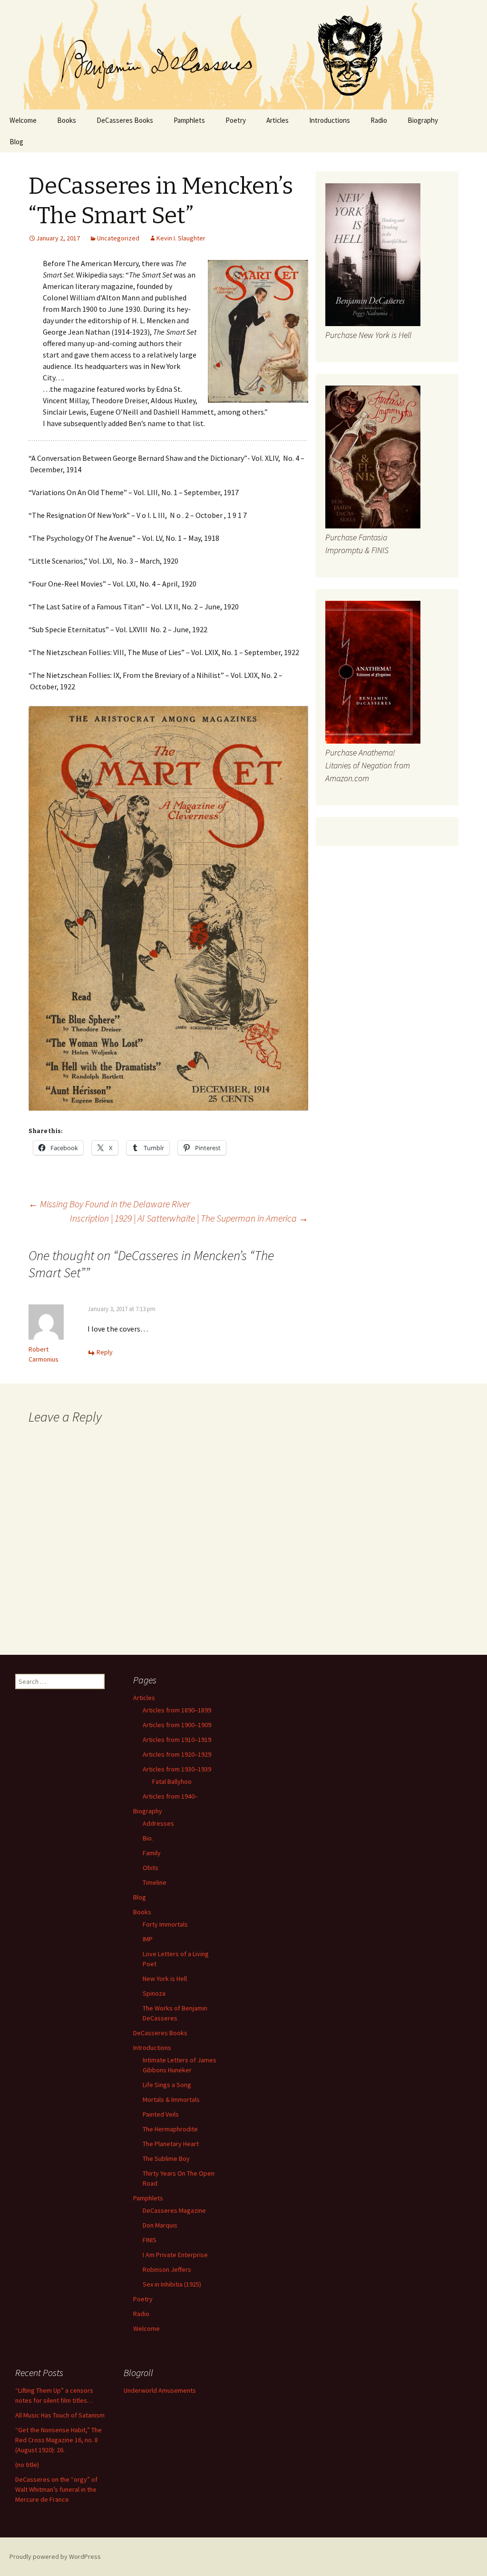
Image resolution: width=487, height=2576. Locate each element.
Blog (16, 142)
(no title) (27, 2465)
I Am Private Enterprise (175, 2255)
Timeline (155, 1882)
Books (67, 120)
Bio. (148, 1838)
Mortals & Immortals (171, 2099)
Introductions (330, 120)
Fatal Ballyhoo (172, 1781)
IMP (148, 1939)
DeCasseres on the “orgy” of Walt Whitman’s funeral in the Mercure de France (56, 2489)
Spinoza (154, 1993)
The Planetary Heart (171, 2144)
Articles (278, 120)
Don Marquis (160, 2225)
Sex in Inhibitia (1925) (172, 2284)
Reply (105, 1352)
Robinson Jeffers (167, 2269)
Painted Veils (161, 2114)
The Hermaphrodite (170, 2129)
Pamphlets (189, 120)
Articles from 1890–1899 (177, 1710)
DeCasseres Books (125, 120)
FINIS (150, 2240)
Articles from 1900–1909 (177, 1725)
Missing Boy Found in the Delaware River (109, 1204)
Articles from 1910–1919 (177, 1740)
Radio (379, 120)
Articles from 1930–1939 (177, 1769)
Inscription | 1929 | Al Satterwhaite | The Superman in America (189, 1218)
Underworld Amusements (160, 2390)
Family (152, 1853)
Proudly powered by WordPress (55, 2556)
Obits (151, 1868)
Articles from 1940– (170, 1796)
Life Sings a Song (167, 2085)
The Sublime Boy (166, 2158)
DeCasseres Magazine (174, 2210)
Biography (423, 120)
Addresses (158, 1823)
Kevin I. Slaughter (181, 238)
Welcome (23, 120)
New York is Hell (165, 1979)
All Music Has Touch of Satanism (60, 2415)
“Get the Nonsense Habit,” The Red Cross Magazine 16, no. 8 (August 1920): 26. (58, 2440)
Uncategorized (118, 238)
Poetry (236, 120)
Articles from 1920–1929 (177, 1754)
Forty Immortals (165, 1924)
